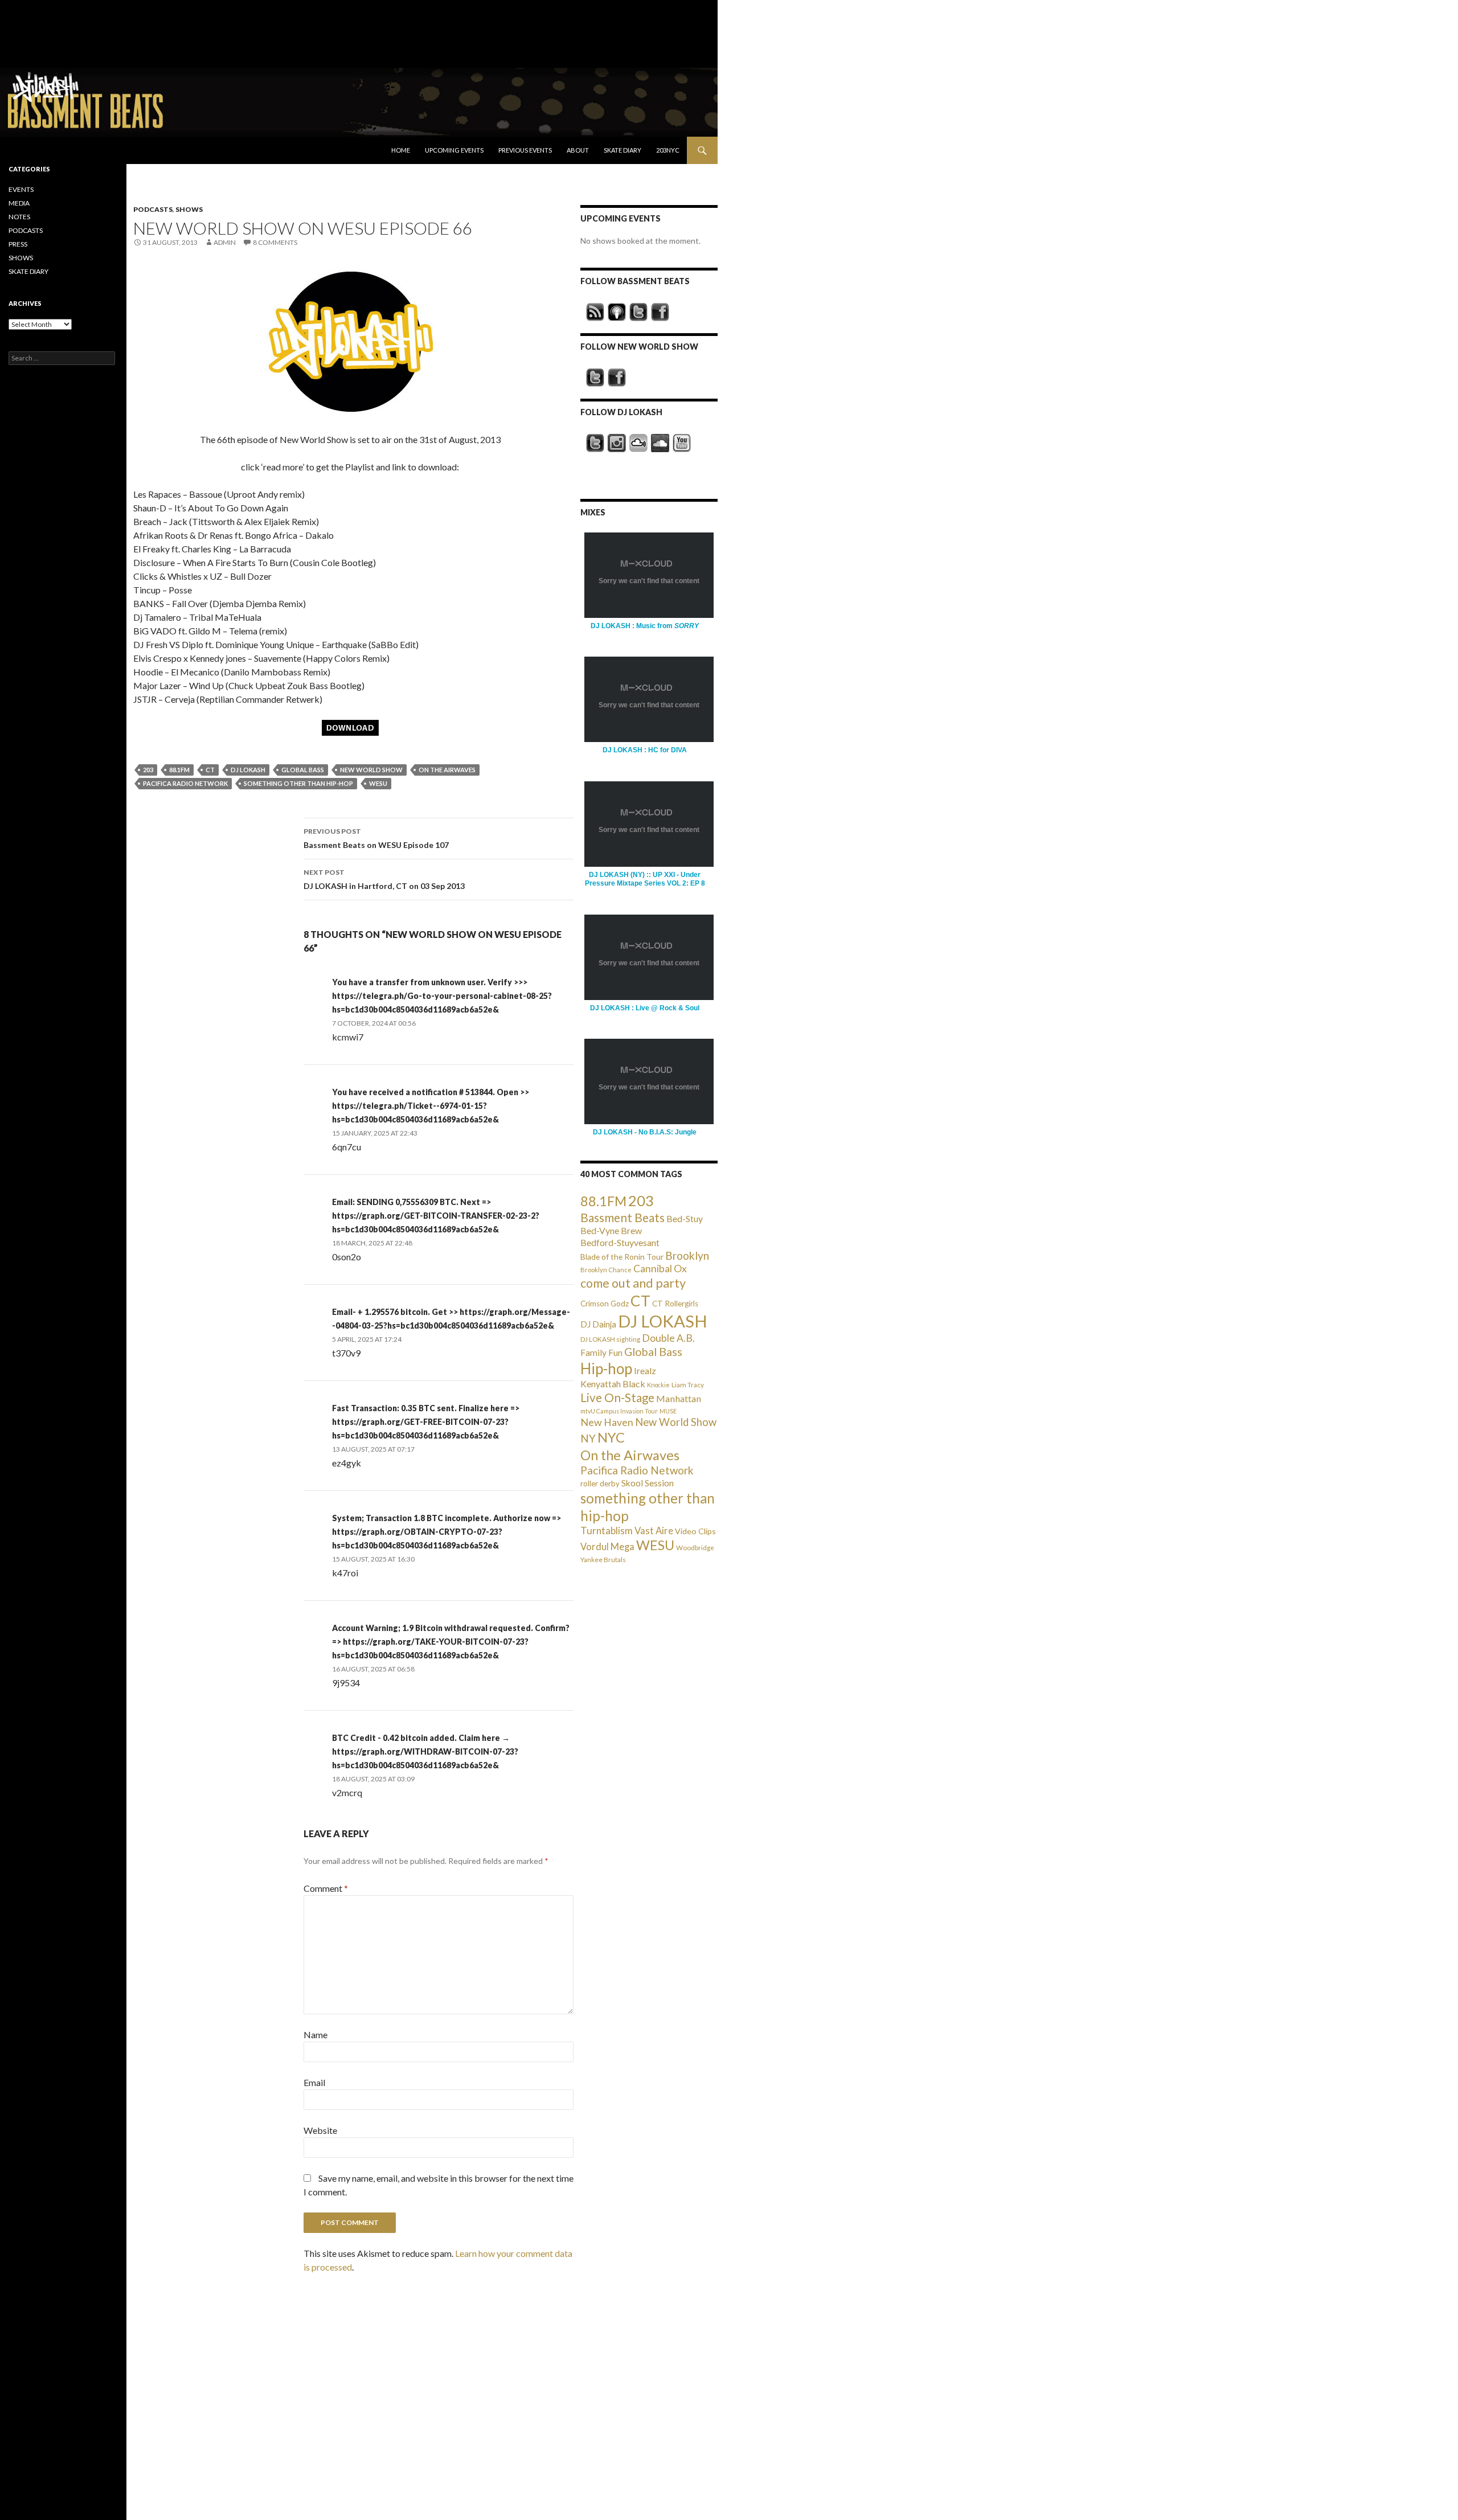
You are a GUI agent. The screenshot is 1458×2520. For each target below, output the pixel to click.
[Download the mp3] (350, 341)
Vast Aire (654, 1531)
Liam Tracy (688, 1385)
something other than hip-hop (298, 783)
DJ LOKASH (248, 770)
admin (225, 242)
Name (316, 2035)
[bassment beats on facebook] (660, 312)
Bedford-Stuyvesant (620, 1242)
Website (320, 2130)
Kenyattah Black (613, 1384)
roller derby (600, 1484)
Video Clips (695, 1531)
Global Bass (303, 770)
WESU (378, 783)
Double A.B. (668, 1338)
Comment (326, 1888)
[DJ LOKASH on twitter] (595, 443)
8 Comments (275, 242)
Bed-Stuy (685, 1218)
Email (314, 2082)
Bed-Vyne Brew (611, 1230)
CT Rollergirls (675, 1304)
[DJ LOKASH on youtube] (682, 443)
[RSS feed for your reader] (595, 312)
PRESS (18, 244)
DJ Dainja (598, 1324)
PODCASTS (153, 209)
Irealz (645, 1370)
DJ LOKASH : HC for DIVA (645, 750)
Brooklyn (687, 1255)
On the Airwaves (447, 770)
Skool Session (648, 1483)
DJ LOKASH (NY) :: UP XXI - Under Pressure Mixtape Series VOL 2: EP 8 (645, 879)
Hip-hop (606, 1368)
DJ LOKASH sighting (610, 1339)
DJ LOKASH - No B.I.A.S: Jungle (645, 1132)
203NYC (668, 150)
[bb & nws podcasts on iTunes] (617, 312)
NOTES (19, 217)
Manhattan (679, 1398)
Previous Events (525, 150)
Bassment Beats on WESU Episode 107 (376, 838)
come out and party (633, 1283)
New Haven (607, 1422)
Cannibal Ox (660, 1269)
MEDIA (19, 203)
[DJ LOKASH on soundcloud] (660, 443)
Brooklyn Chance (606, 1270)
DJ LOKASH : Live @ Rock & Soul (645, 1008)
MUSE (668, 1411)
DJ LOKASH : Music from (645, 626)
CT (210, 770)
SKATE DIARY (28, 271)
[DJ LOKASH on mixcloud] (638, 443)
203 (148, 770)
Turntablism (607, 1531)
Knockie (658, 1385)
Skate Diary (622, 150)
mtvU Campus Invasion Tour (619, 1411)
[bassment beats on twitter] (638, 312)
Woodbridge (695, 1548)
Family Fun (601, 1353)
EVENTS (21, 189)
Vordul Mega (607, 1547)
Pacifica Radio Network (185, 783)
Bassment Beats (622, 1217)
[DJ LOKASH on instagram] (617, 443)
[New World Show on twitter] (595, 378)
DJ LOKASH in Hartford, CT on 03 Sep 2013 (384, 879)
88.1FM (179, 770)
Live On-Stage (617, 1397)
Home (401, 150)
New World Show (371, 770)
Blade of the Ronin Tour (622, 1257)
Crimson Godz (605, 1304)
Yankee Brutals (603, 1560)
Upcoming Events (454, 150)
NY (588, 1438)
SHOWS (189, 209)
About (578, 150)
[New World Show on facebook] (617, 378)
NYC (611, 1437)
